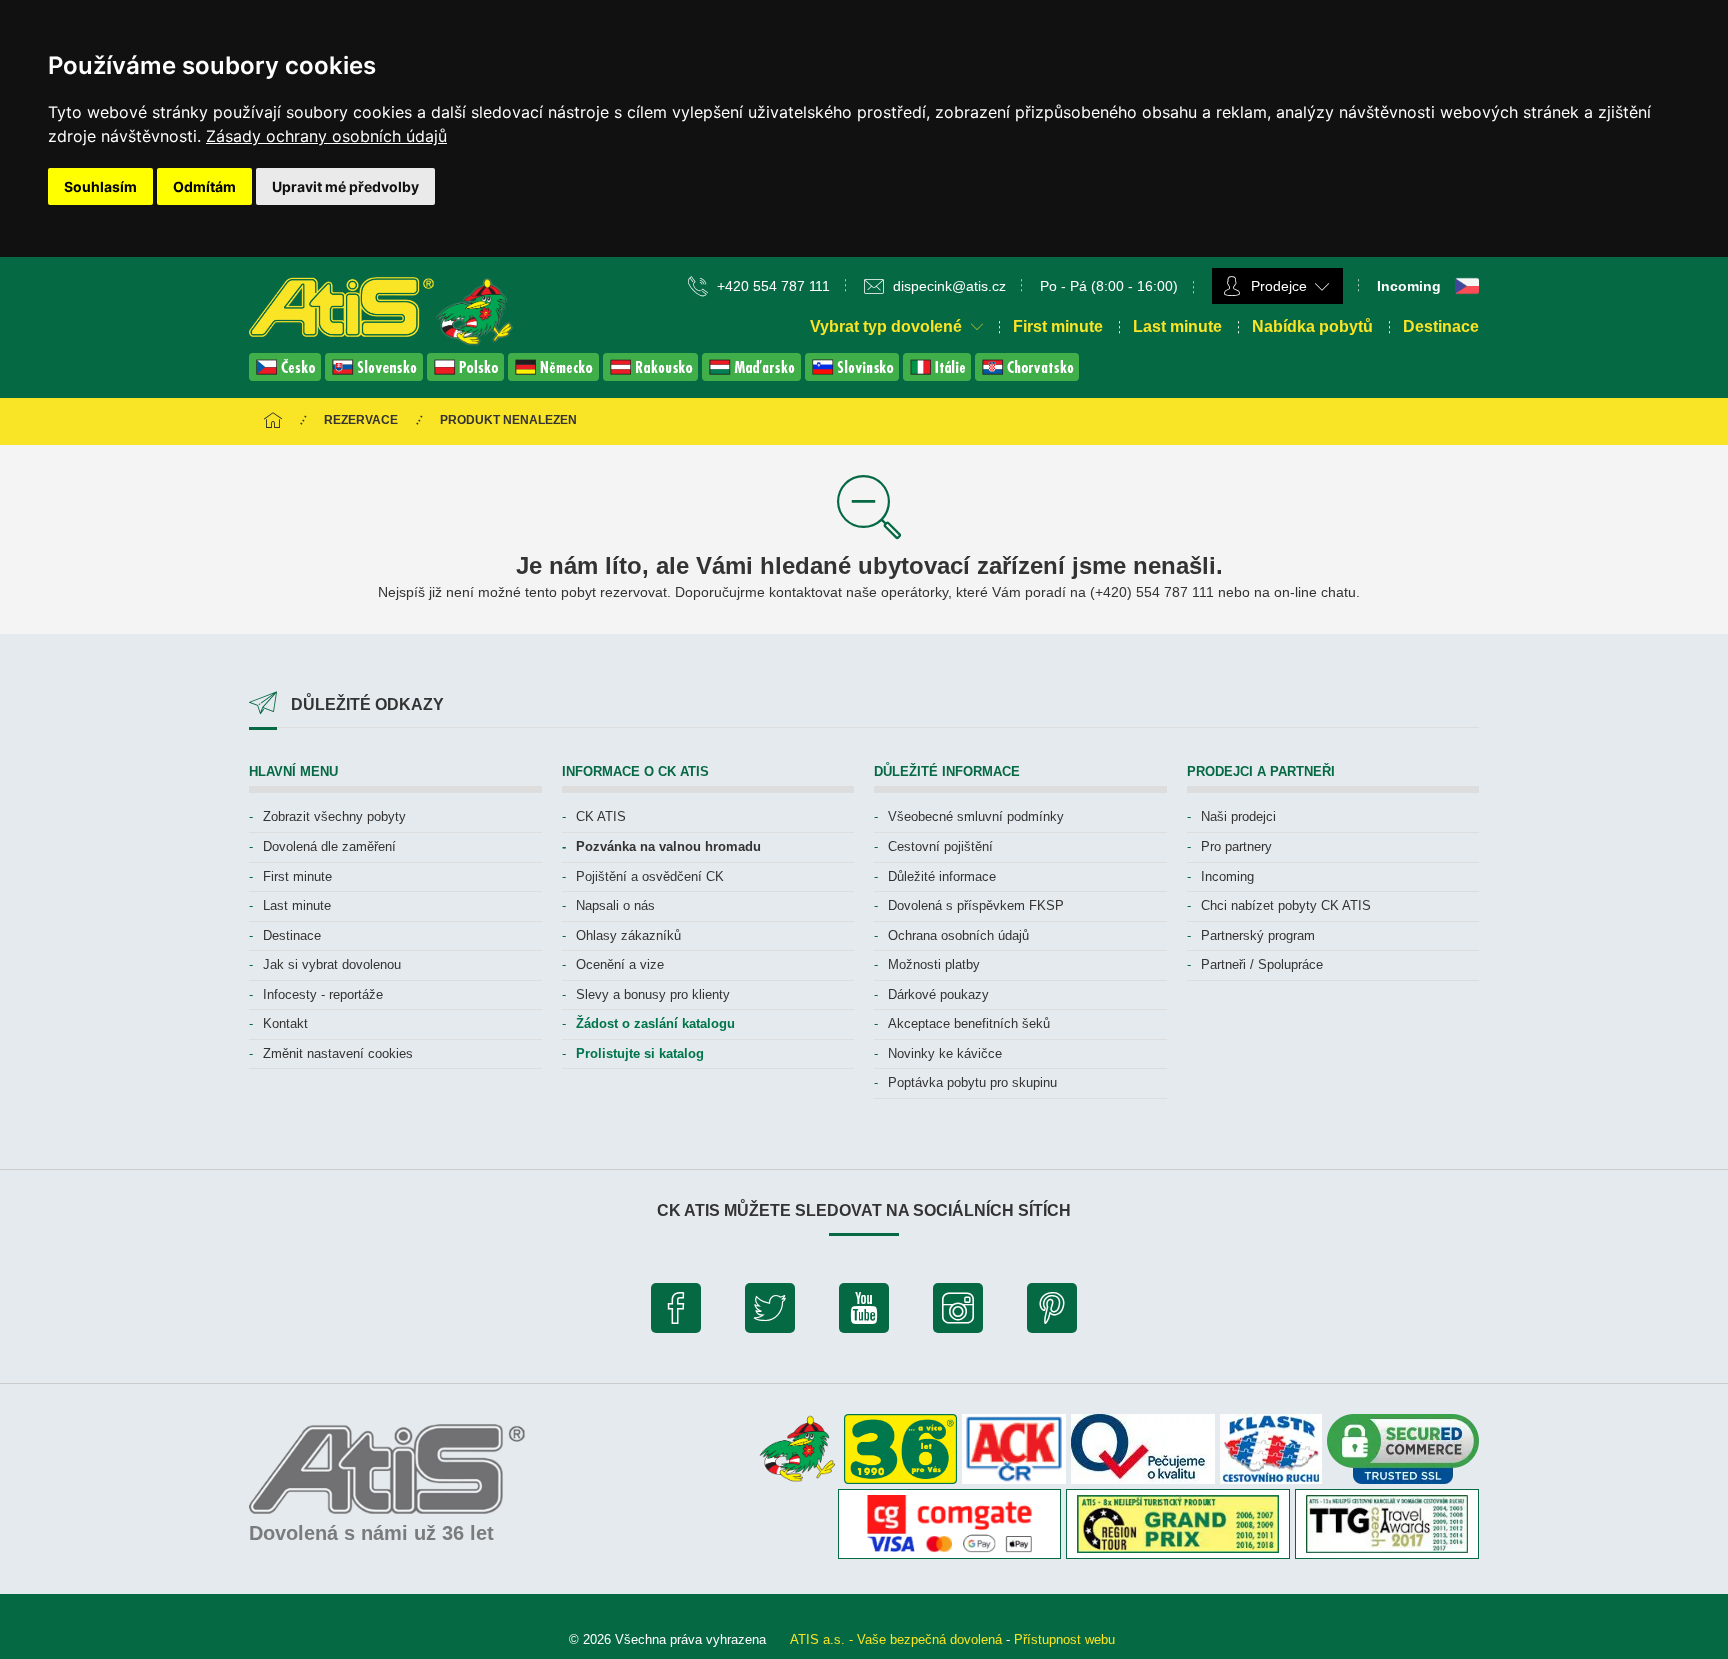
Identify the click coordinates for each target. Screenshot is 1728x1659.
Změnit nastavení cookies (338, 1053)
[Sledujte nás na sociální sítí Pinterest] (1052, 1313)
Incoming (1227, 876)
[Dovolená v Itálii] (939, 375)
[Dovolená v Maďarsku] (753, 375)
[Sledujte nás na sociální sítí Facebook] (676, 1313)
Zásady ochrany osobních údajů (326, 136)
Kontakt (285, 1023)
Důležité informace (942, 876)
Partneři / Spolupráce (1262, 964)
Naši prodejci (1238, 816)
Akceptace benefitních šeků (969, 1023)
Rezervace (361, 420)
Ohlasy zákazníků (628, 935)
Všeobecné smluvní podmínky (976, 816)
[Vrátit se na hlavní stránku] (273, 421)
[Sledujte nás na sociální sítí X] (770, 1313)
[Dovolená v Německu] (555, 375)
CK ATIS (601, 816)
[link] (326, 136)
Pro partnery (1236, 846)
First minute (1058, 326)
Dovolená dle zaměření (329, 846)
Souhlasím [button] (100, 186)
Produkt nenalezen (508, 420)
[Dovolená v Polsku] (467, 375)
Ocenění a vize (620, 964)
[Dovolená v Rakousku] (652, 375)
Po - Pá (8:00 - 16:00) (1109, 286)
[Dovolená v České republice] (287, 375)
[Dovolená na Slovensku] (376, 375)
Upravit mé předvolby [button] (345, 186)
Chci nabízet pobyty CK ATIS (1286, 905)
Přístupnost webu (1064, 1639)
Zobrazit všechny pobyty (334, 816)
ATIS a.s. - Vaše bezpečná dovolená (896, 1639)
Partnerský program (1258, 935)
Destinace (1441, 326)
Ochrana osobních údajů (958, 935)
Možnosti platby (934, 964)
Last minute (1177, 326)
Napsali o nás (615, 905)
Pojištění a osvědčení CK (650, 876)
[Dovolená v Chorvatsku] (1027, 375)
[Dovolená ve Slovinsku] (854, 375)
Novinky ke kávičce (945, 1053)
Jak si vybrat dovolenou (332, 964)
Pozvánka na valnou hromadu (668, 846)
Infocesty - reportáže (323, 994)
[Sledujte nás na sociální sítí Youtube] (864, 1313)
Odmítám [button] (204, 186)
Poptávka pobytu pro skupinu (972, 1082)
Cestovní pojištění (940, 846)
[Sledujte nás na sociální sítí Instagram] (958, 1313)
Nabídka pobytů (1312, 326)
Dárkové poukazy (938, 994)
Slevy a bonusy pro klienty (653, 994)
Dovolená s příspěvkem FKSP (976, 905)
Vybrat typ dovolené (888, 326)
